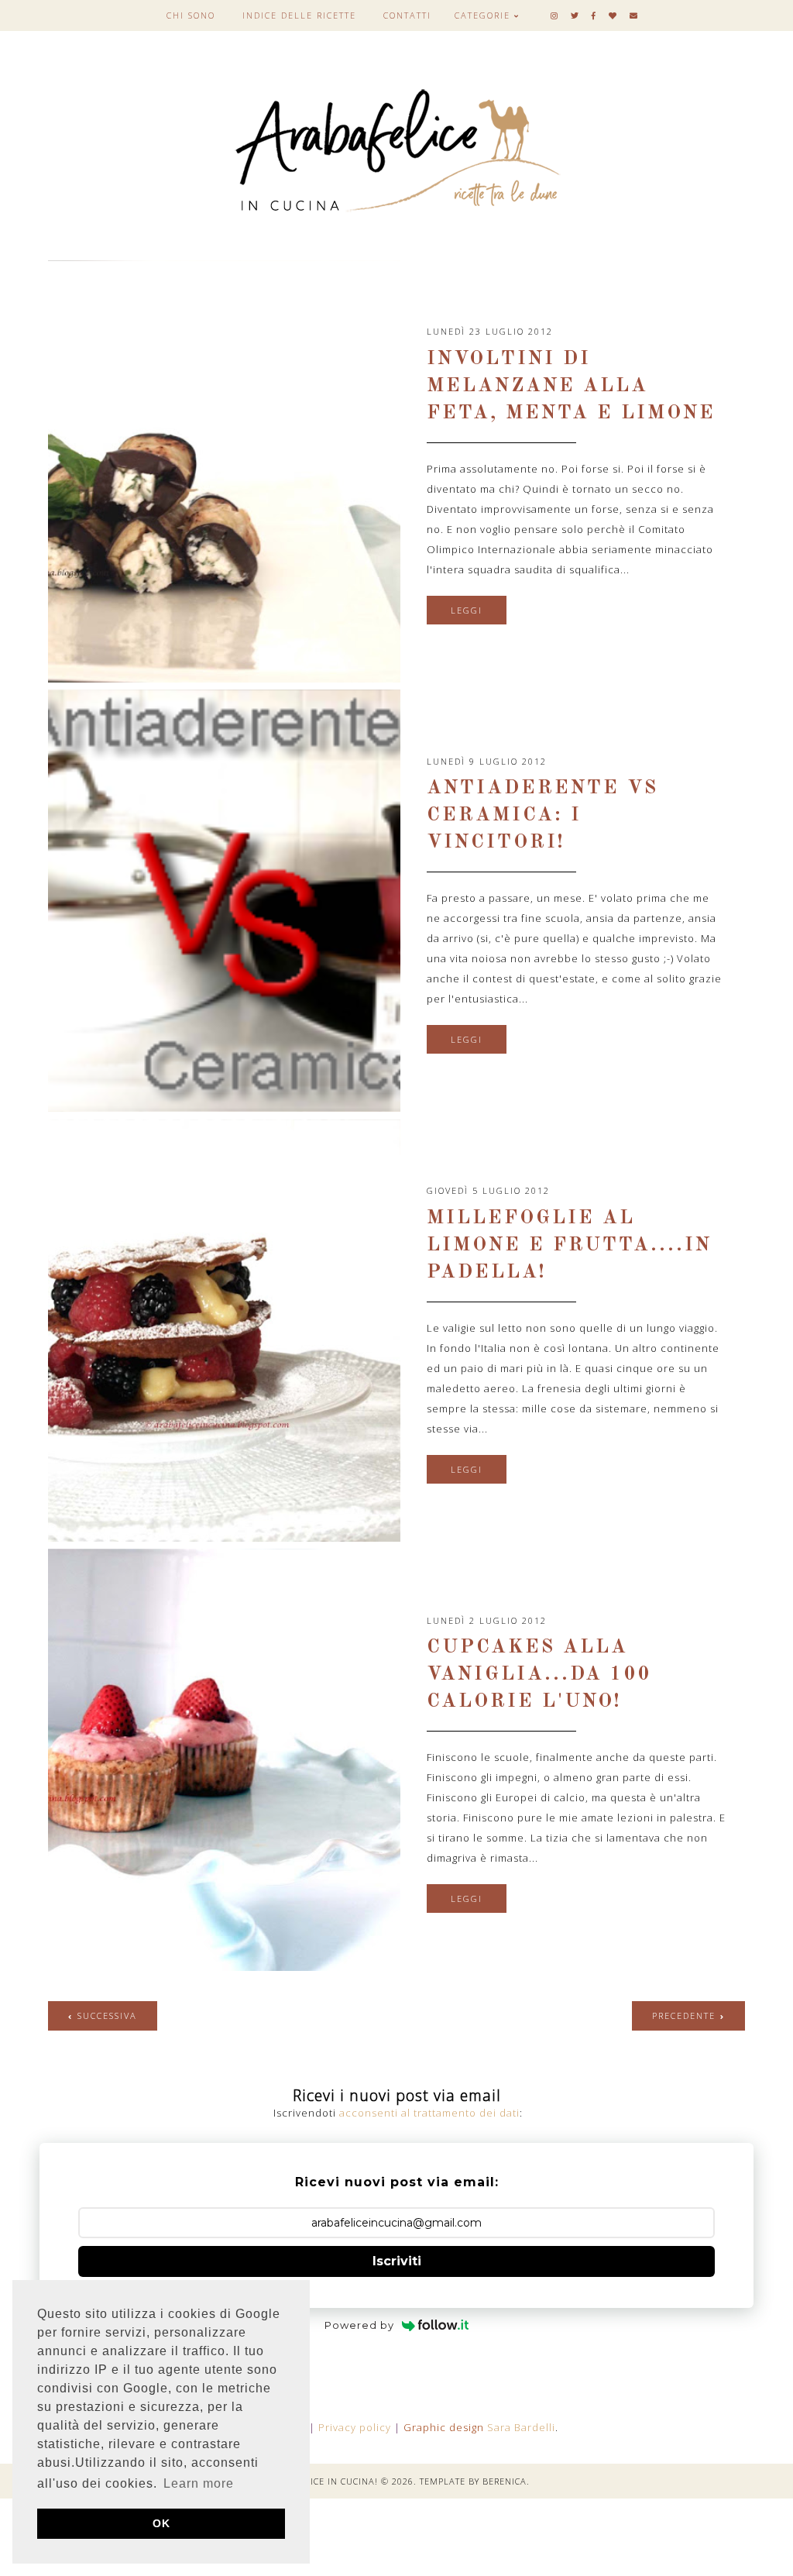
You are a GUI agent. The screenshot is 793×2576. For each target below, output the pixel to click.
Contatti (407, 15)
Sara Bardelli (521, 2427)
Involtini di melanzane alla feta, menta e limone (571, 386)
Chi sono (191, 15)
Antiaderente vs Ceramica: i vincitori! (542, 815)
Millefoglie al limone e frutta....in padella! (569, 1245)
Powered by (359, 2325)
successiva (107, 2015)
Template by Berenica (473, 2481)
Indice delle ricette (299, 15)
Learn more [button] (199, 2483)
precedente (684, 2015)
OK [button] (161, 2523)
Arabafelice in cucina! (321, 2481)
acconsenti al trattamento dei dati (429, 2113)
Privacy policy (355, 2427)
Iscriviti (397, 2261)
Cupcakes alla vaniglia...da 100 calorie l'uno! (539, 1675)
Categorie (482, 15)
